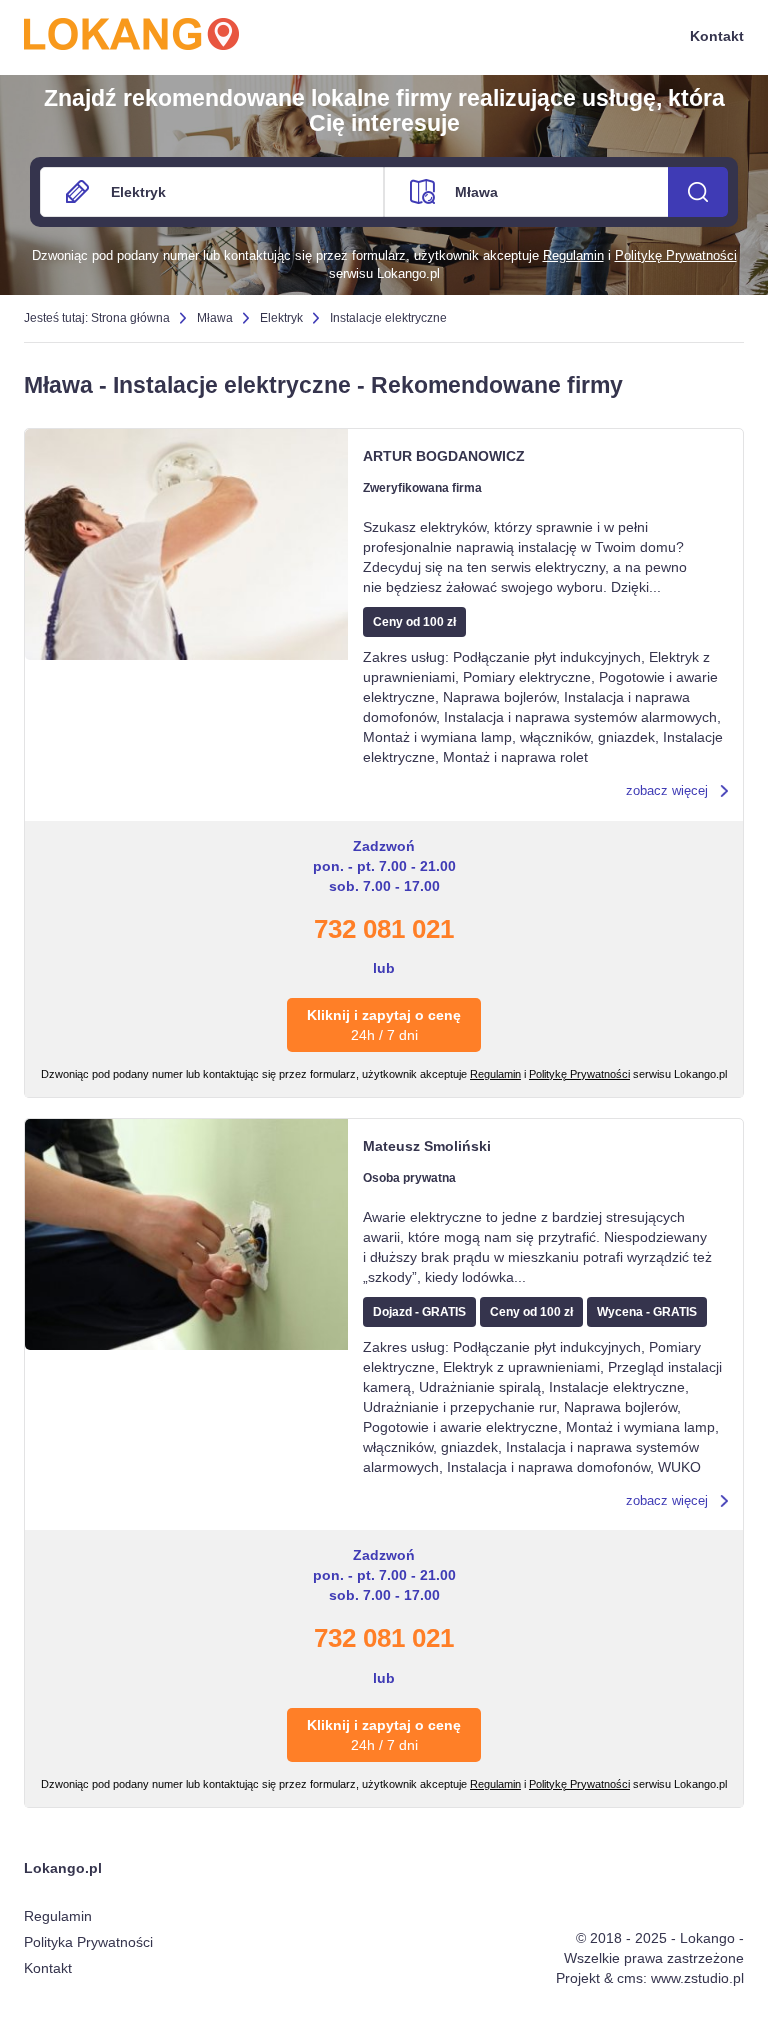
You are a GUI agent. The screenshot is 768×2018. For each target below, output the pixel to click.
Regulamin (573, 255)
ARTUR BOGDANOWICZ (444, 456)
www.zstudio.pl (697, 1978)
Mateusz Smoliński (427, 1146)
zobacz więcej (667, 790)
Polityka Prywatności (88, 1942)
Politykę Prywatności (676, 255)
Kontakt (717, 36)
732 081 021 (384, 929)
